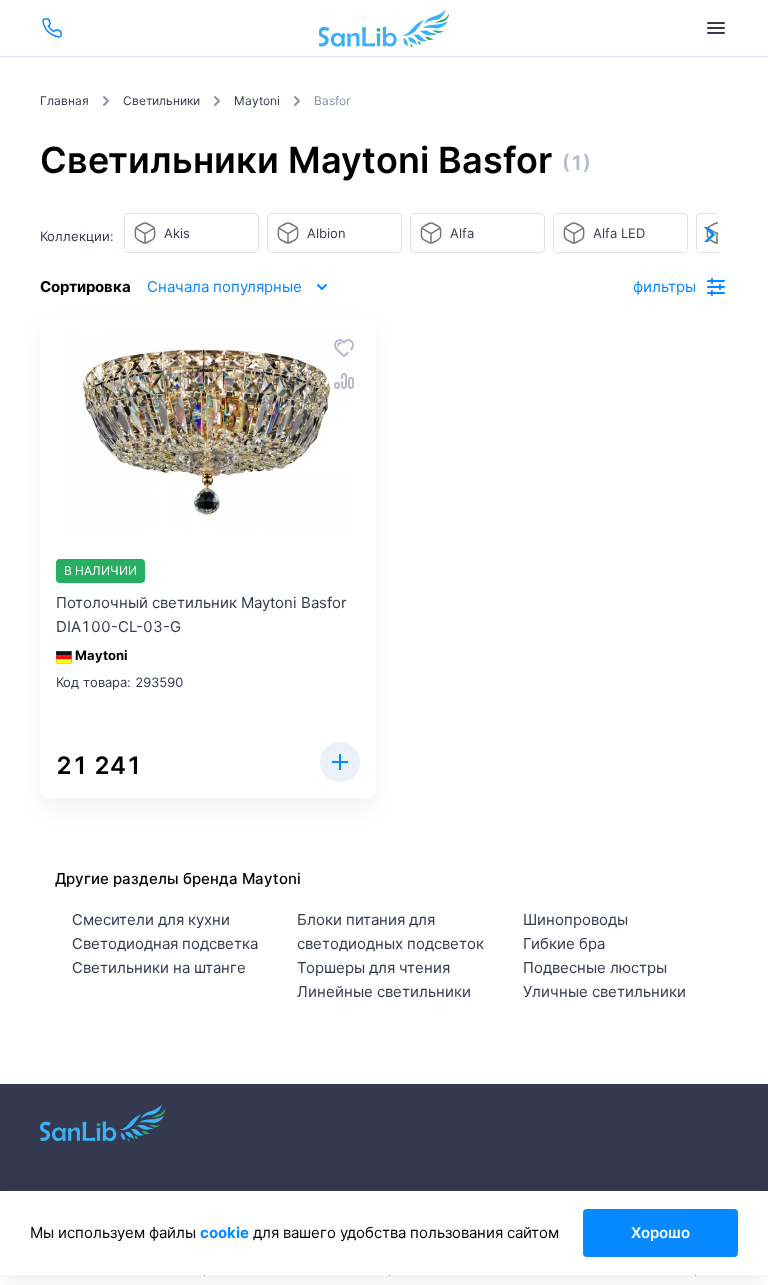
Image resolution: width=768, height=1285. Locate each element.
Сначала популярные (224, 286)
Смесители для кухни (151, 919)
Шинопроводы (575, 919)
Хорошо (660, 1232)
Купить (340, 762)
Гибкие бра (564, 943)
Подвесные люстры (595, 967)
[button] (708, 234)
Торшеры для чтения (373, 967)
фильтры (664, 286)
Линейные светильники (384, 991)
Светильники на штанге (159, 967)
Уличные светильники (604, 991)
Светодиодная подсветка (165, 943)
